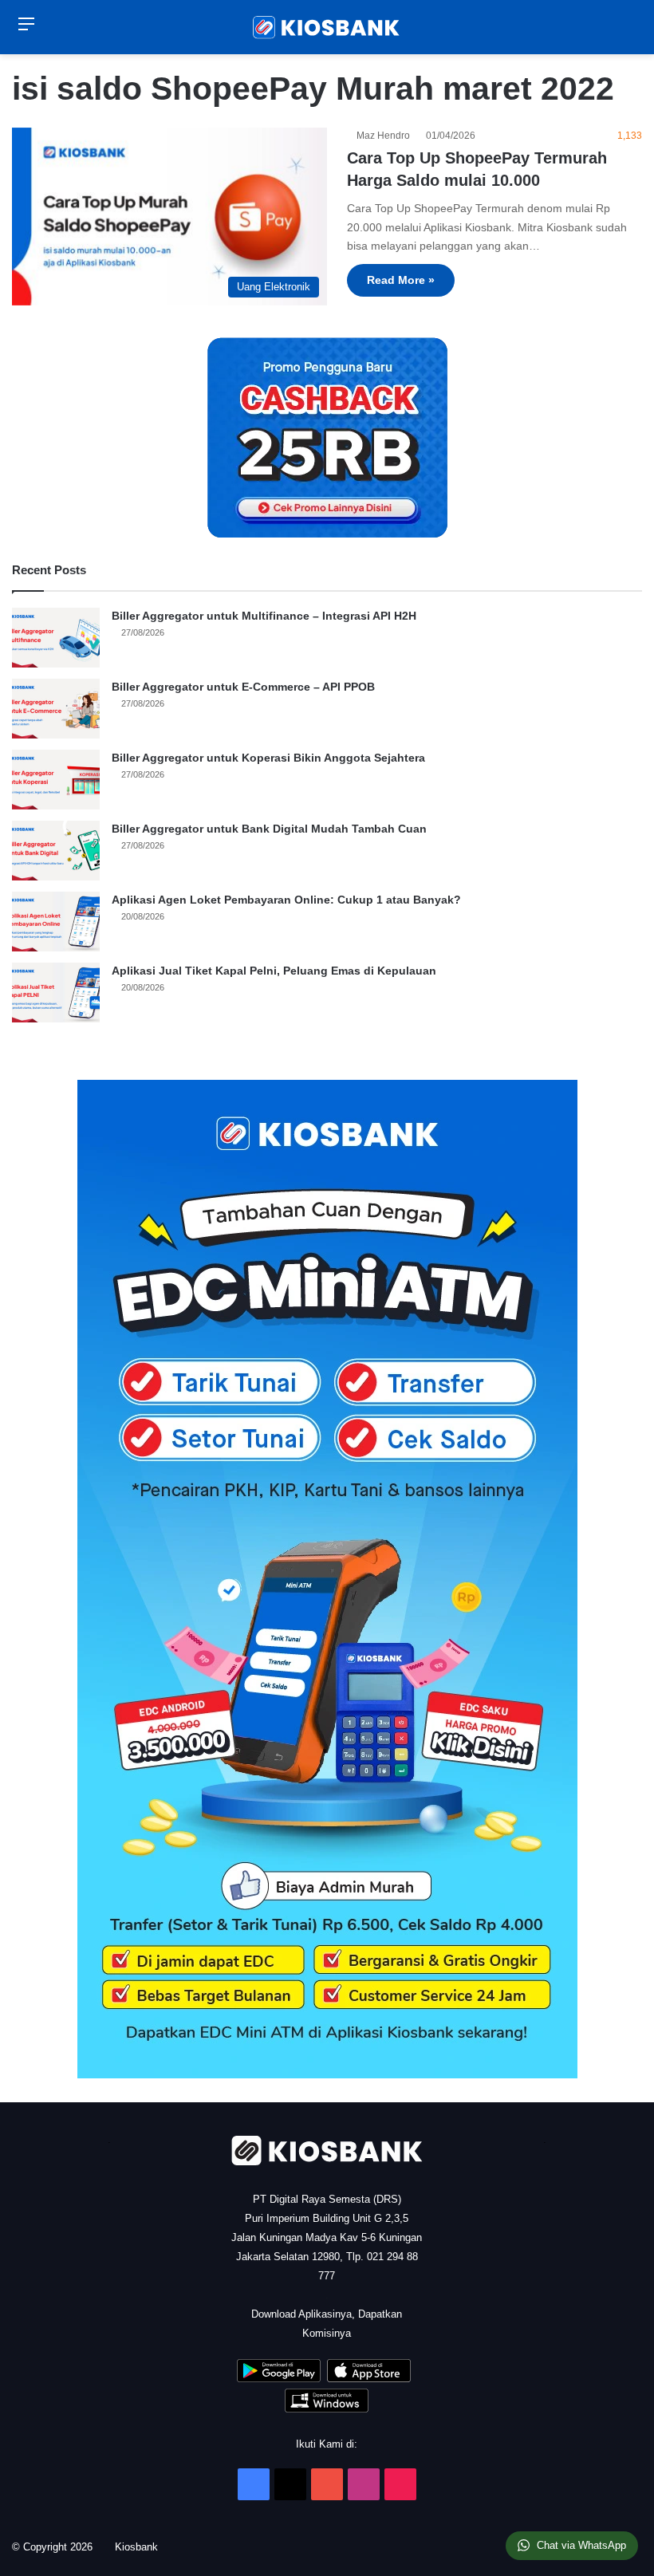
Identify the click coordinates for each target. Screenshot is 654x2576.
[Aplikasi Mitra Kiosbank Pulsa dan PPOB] (279, 2379)
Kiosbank (142, 2547)
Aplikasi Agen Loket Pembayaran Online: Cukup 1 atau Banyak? (286, 900)
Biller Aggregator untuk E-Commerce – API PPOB (243, 687)
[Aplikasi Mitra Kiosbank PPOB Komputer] (327, 2409)
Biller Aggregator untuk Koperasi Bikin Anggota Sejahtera (268, 758)
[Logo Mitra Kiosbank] (327, 27)
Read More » (401, 280)
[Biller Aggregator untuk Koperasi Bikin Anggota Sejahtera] (56, 780)
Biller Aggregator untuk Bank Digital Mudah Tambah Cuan (269, 829)
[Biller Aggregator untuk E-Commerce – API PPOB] (56, 709)
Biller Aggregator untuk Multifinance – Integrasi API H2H (264, 616)
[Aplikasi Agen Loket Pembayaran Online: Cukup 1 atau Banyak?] (56, 922)
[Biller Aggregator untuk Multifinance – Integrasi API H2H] (56, 638)
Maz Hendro (386, 136)
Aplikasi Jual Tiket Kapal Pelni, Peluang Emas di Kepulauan (274, 971)
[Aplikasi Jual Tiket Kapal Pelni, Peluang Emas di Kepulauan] (56, 993)
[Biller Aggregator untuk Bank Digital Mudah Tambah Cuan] (56, 851)
